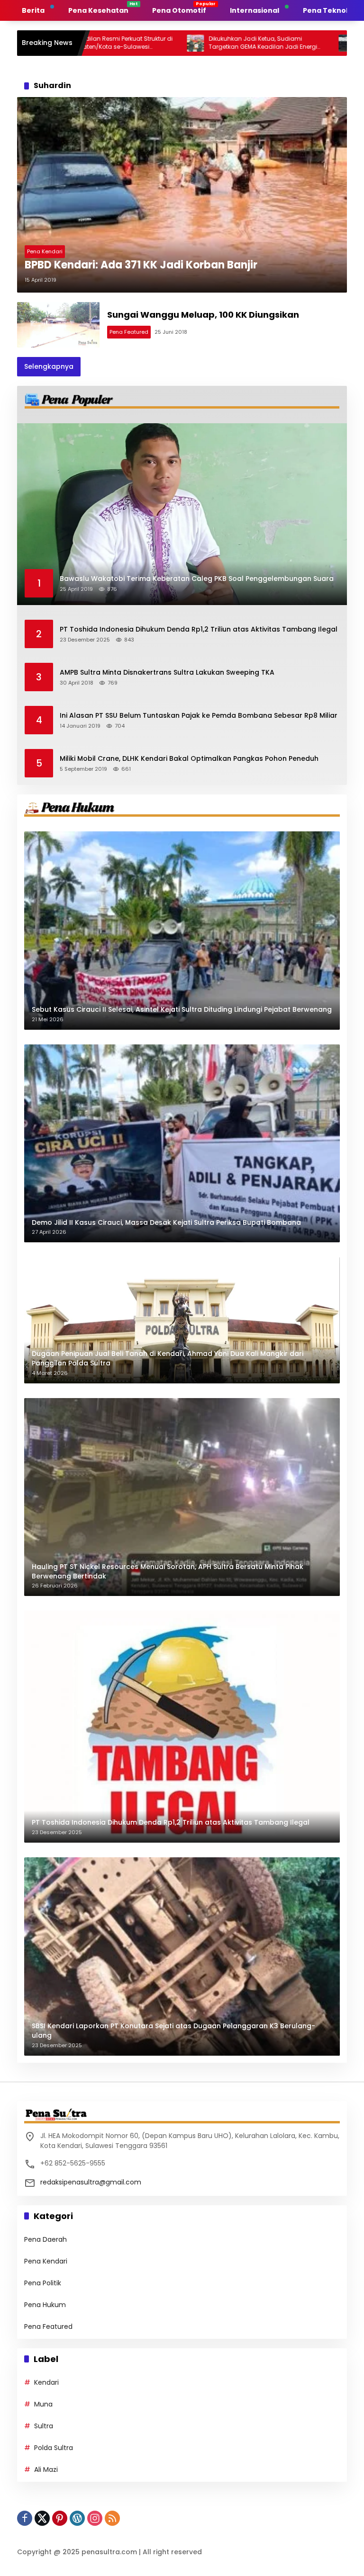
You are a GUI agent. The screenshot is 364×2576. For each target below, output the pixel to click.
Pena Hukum (45, 2305)
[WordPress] (77, 2518)
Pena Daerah (45, 2239)
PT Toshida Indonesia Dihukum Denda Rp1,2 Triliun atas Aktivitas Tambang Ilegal (199, 629)
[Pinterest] (60, 2518)
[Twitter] (42, 2518)
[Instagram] (95, 2518)
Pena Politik (43, 2283)
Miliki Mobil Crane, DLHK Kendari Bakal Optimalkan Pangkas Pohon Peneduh (189, 759)
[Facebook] (25, 2518)
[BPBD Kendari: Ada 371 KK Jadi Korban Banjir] (182, 195)
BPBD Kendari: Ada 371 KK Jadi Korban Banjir (141, 265)
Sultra (44, 2426)
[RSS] (112, 2518)
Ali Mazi (46, 2469)
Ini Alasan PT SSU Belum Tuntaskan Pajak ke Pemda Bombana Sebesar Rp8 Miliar (199, 716)
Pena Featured (129, 332)
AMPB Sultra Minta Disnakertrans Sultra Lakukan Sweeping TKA (167, 673)
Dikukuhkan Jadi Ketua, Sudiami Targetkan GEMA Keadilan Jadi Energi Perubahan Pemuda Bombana (195, 43)
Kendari (46, 2382)
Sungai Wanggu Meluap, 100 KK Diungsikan (203, 315)
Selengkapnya (49, 366)
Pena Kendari (45, 251)
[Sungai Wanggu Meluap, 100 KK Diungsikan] (58, 325)
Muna (43, 2404)
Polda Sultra (54, 2448)
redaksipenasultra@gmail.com (91, 2182)
